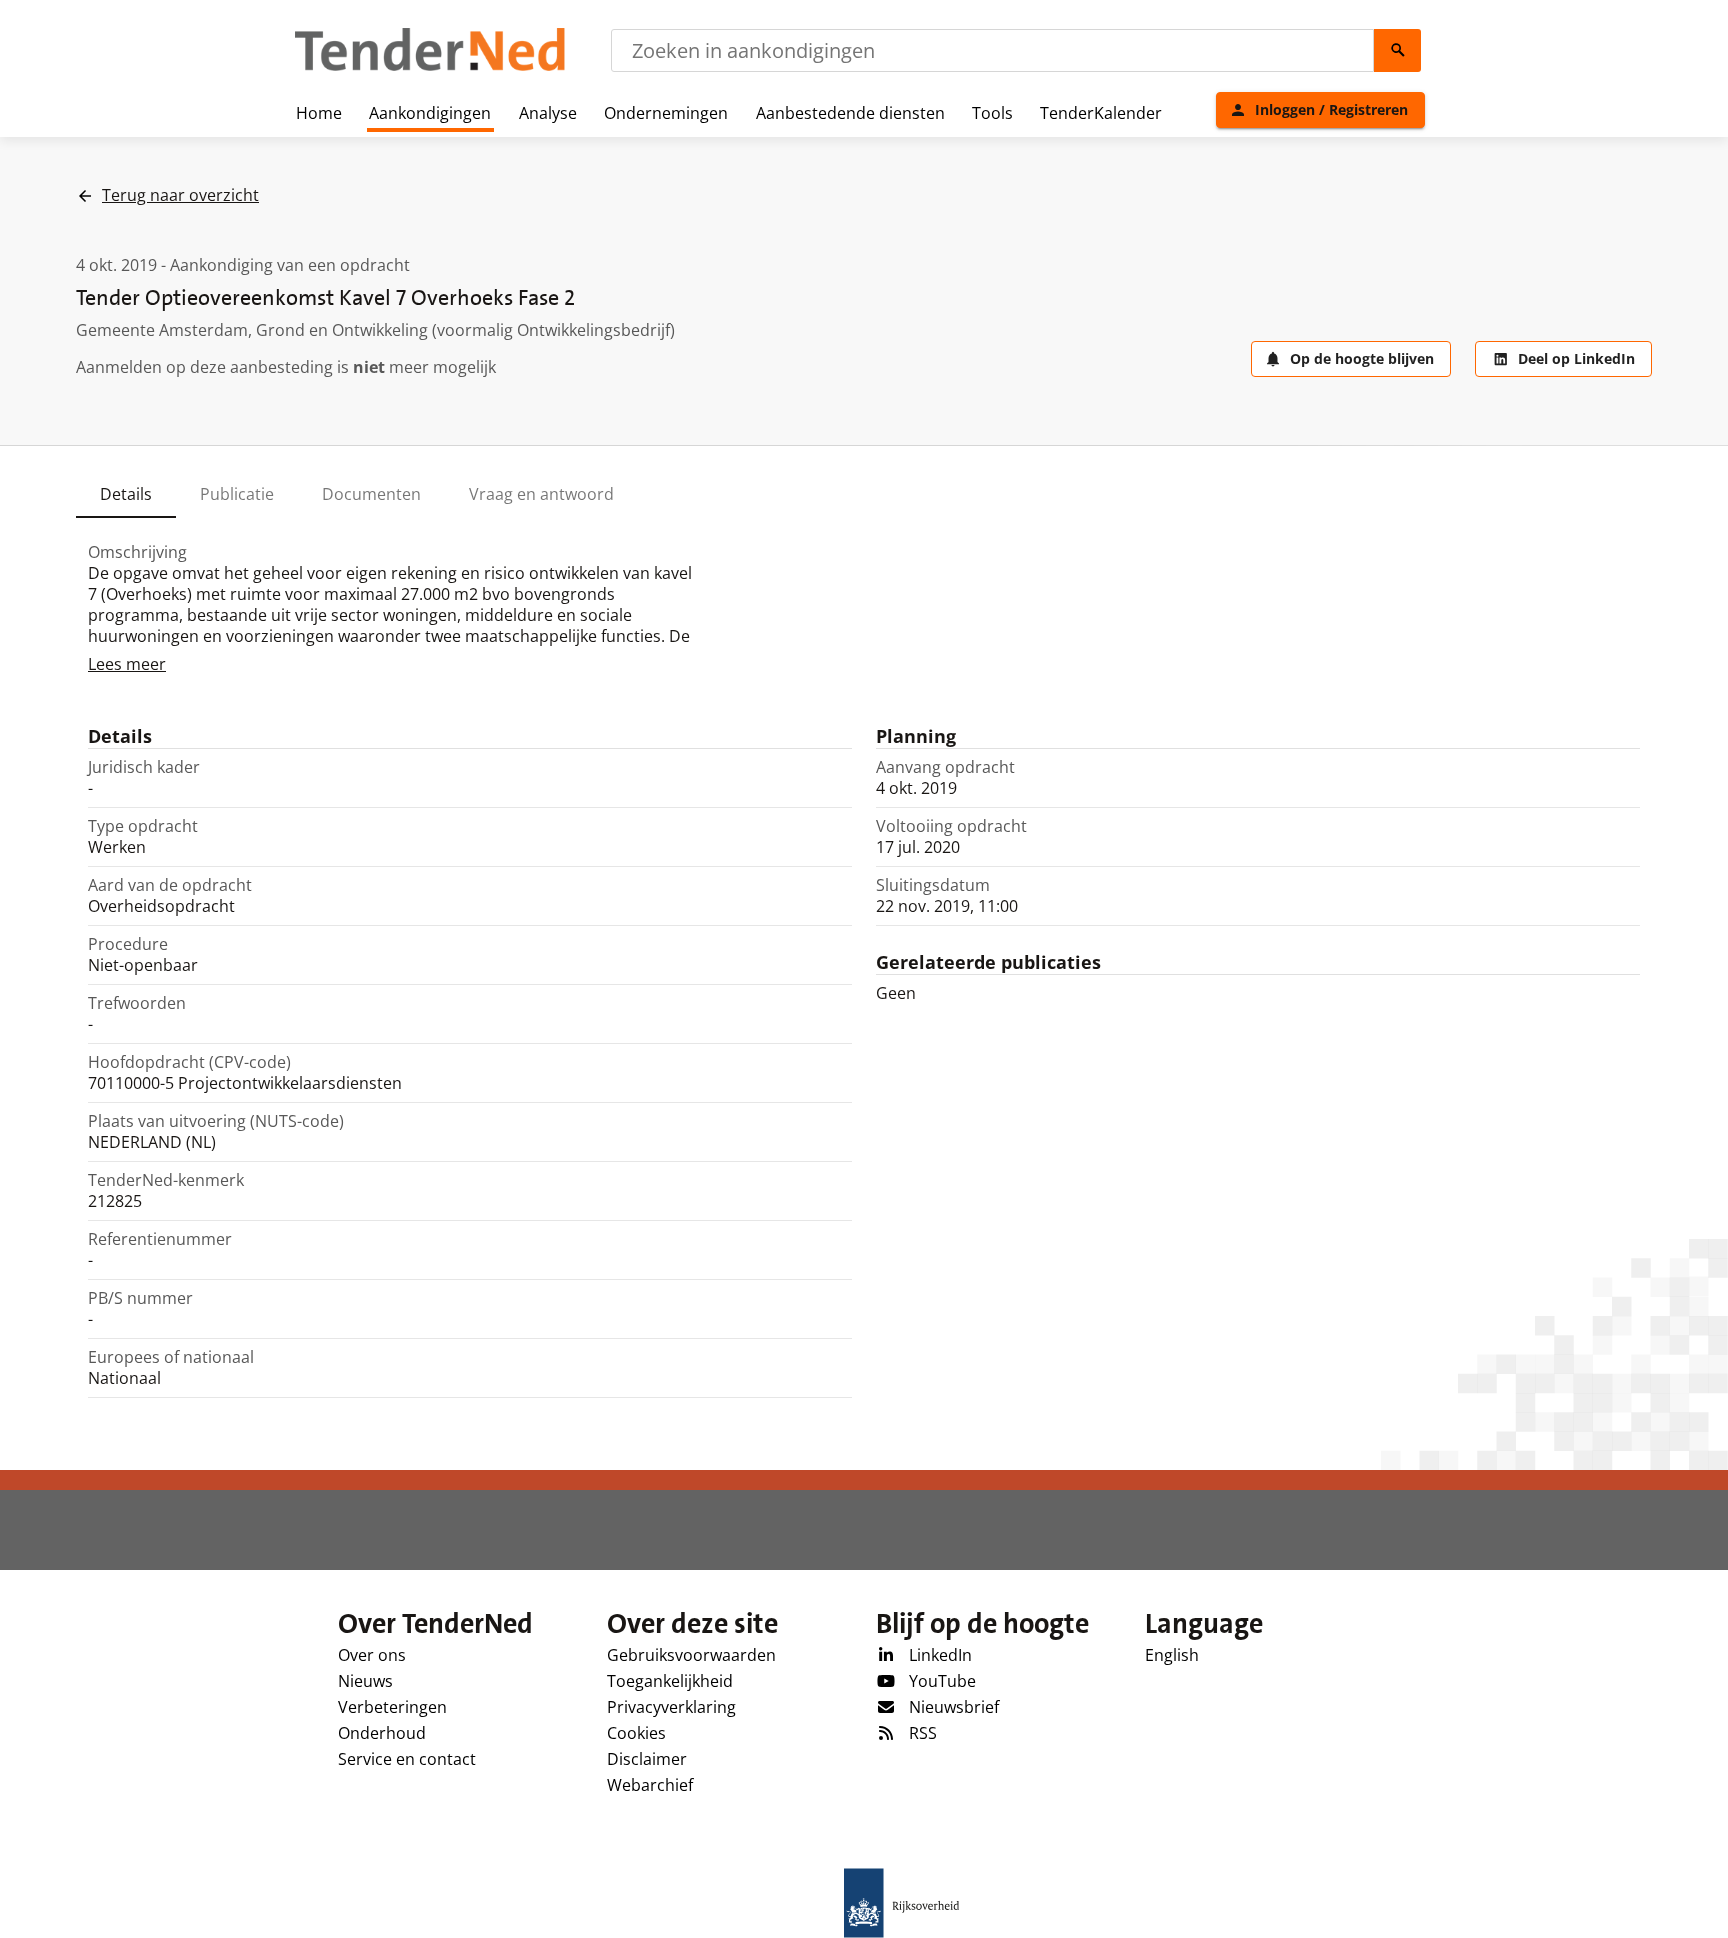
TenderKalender (1101, 113)
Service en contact (407, 1759)
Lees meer (127, 664)
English (1172, 1655)
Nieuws (365, 1681)
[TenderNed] (430, 68)
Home (319, 113)
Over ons (372, 1655)
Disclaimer (647, 1759)
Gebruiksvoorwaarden (691, 1655)
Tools (992, 113)
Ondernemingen (666, 113)
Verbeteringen (392, 1707)
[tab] (126, 494)
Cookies (636, 1733)
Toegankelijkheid (670, 1681)
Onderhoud (382, 1733)
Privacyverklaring (671, 1707)
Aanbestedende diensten (850, 113)
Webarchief (650, 1785)
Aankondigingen (430, 113)
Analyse (548, 113)
